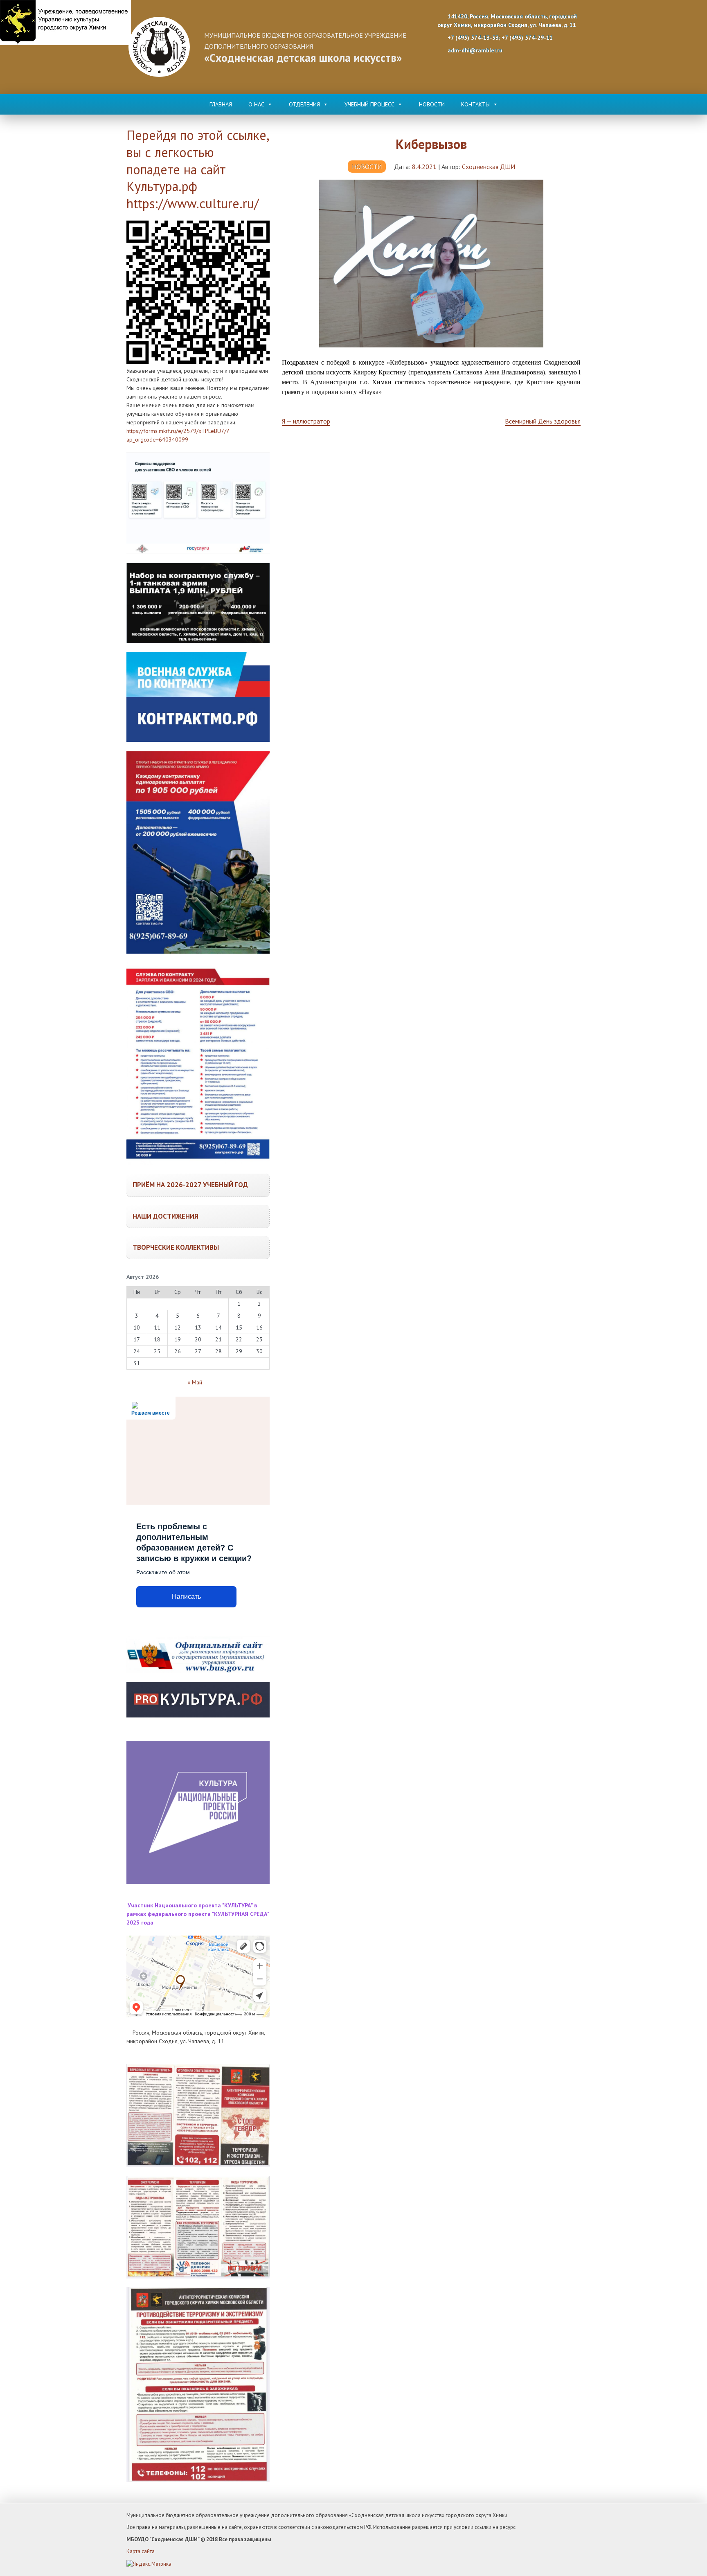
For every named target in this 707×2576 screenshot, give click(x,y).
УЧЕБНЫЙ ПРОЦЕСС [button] (369, 104)
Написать (186, 1597)
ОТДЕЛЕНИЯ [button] (304, 104)
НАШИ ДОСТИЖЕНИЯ (165, 1216)
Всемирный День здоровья (543, 421)
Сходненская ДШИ (489, 167)
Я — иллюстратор (306, 421)
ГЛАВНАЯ (221, 104)
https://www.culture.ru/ (193, 203)
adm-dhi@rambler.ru (474, 50)
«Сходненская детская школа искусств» (303, 58)
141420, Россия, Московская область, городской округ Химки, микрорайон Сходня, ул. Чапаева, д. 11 (507, 21)
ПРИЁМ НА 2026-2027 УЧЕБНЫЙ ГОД (190, 1185)
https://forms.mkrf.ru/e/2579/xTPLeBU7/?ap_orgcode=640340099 (178, 435)
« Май (195, 1382)
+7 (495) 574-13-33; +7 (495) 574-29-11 (499, 38)
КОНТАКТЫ (475, 104)
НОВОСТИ (432, 104)
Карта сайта (141, 2551)
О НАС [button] (256, 104)
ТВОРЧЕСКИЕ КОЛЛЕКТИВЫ (176, 1247)
